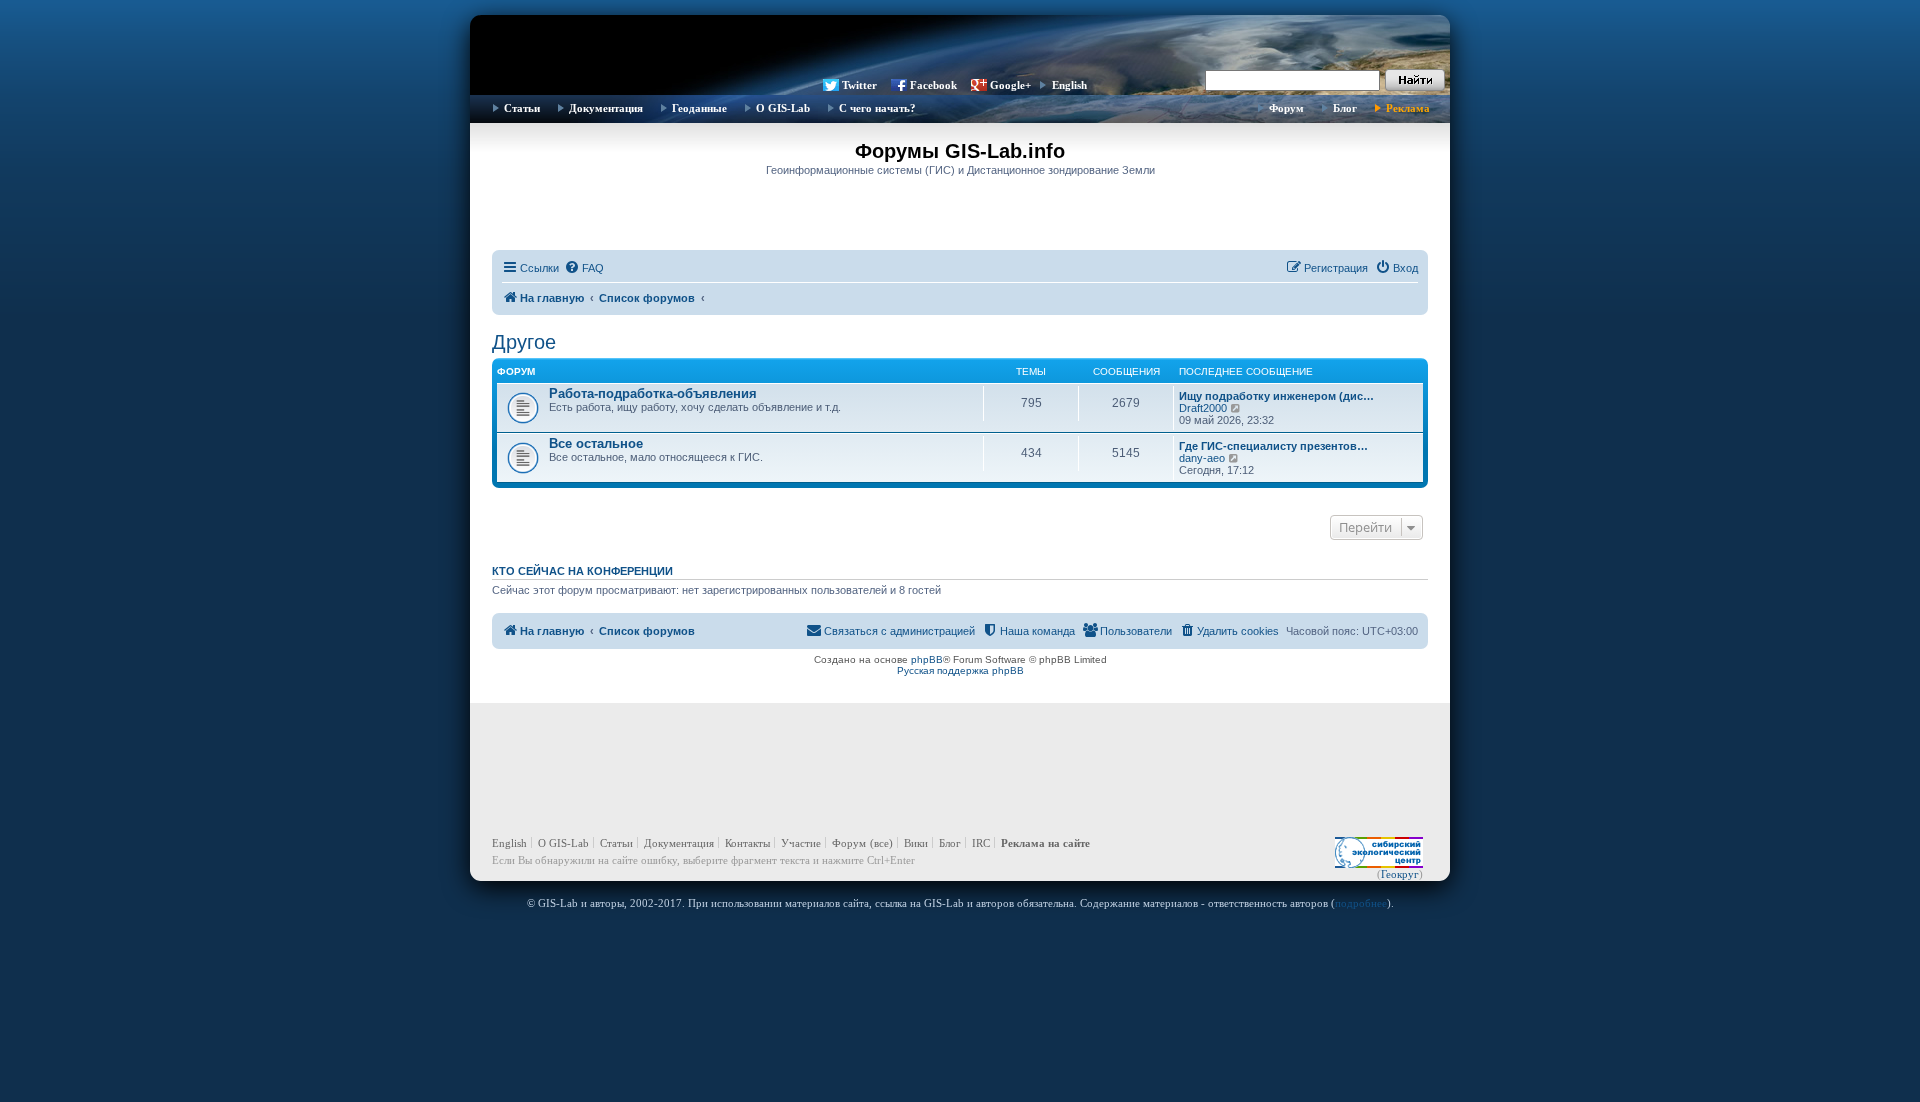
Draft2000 (1203, 408)
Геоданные (699, 108)
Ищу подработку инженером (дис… (1276, 396)
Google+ (1010, 85)
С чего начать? (877, 108)
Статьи (522, 108)
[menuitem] (584, 268)
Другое (524, 342)
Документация (606, 108)
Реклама (1408, 108)
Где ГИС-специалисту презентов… (1273, 446)
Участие (801, 843)
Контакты (747, 843)
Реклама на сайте (1045, 843)
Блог (1345, 108)
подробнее (1361, 903)
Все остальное (596, 443)
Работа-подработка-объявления (653, 393)
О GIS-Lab (783, 108)
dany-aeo (1202, 458)
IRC (981, 843)
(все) (881, 843)
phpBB (927, 659)
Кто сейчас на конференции (582, 571)
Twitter (859, 85)
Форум (1286, 108)
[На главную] (960, 45)
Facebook (933, 85)
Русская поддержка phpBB (960, 670)
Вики (916, 843)
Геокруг (1400, 874)
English (1069, 85)
